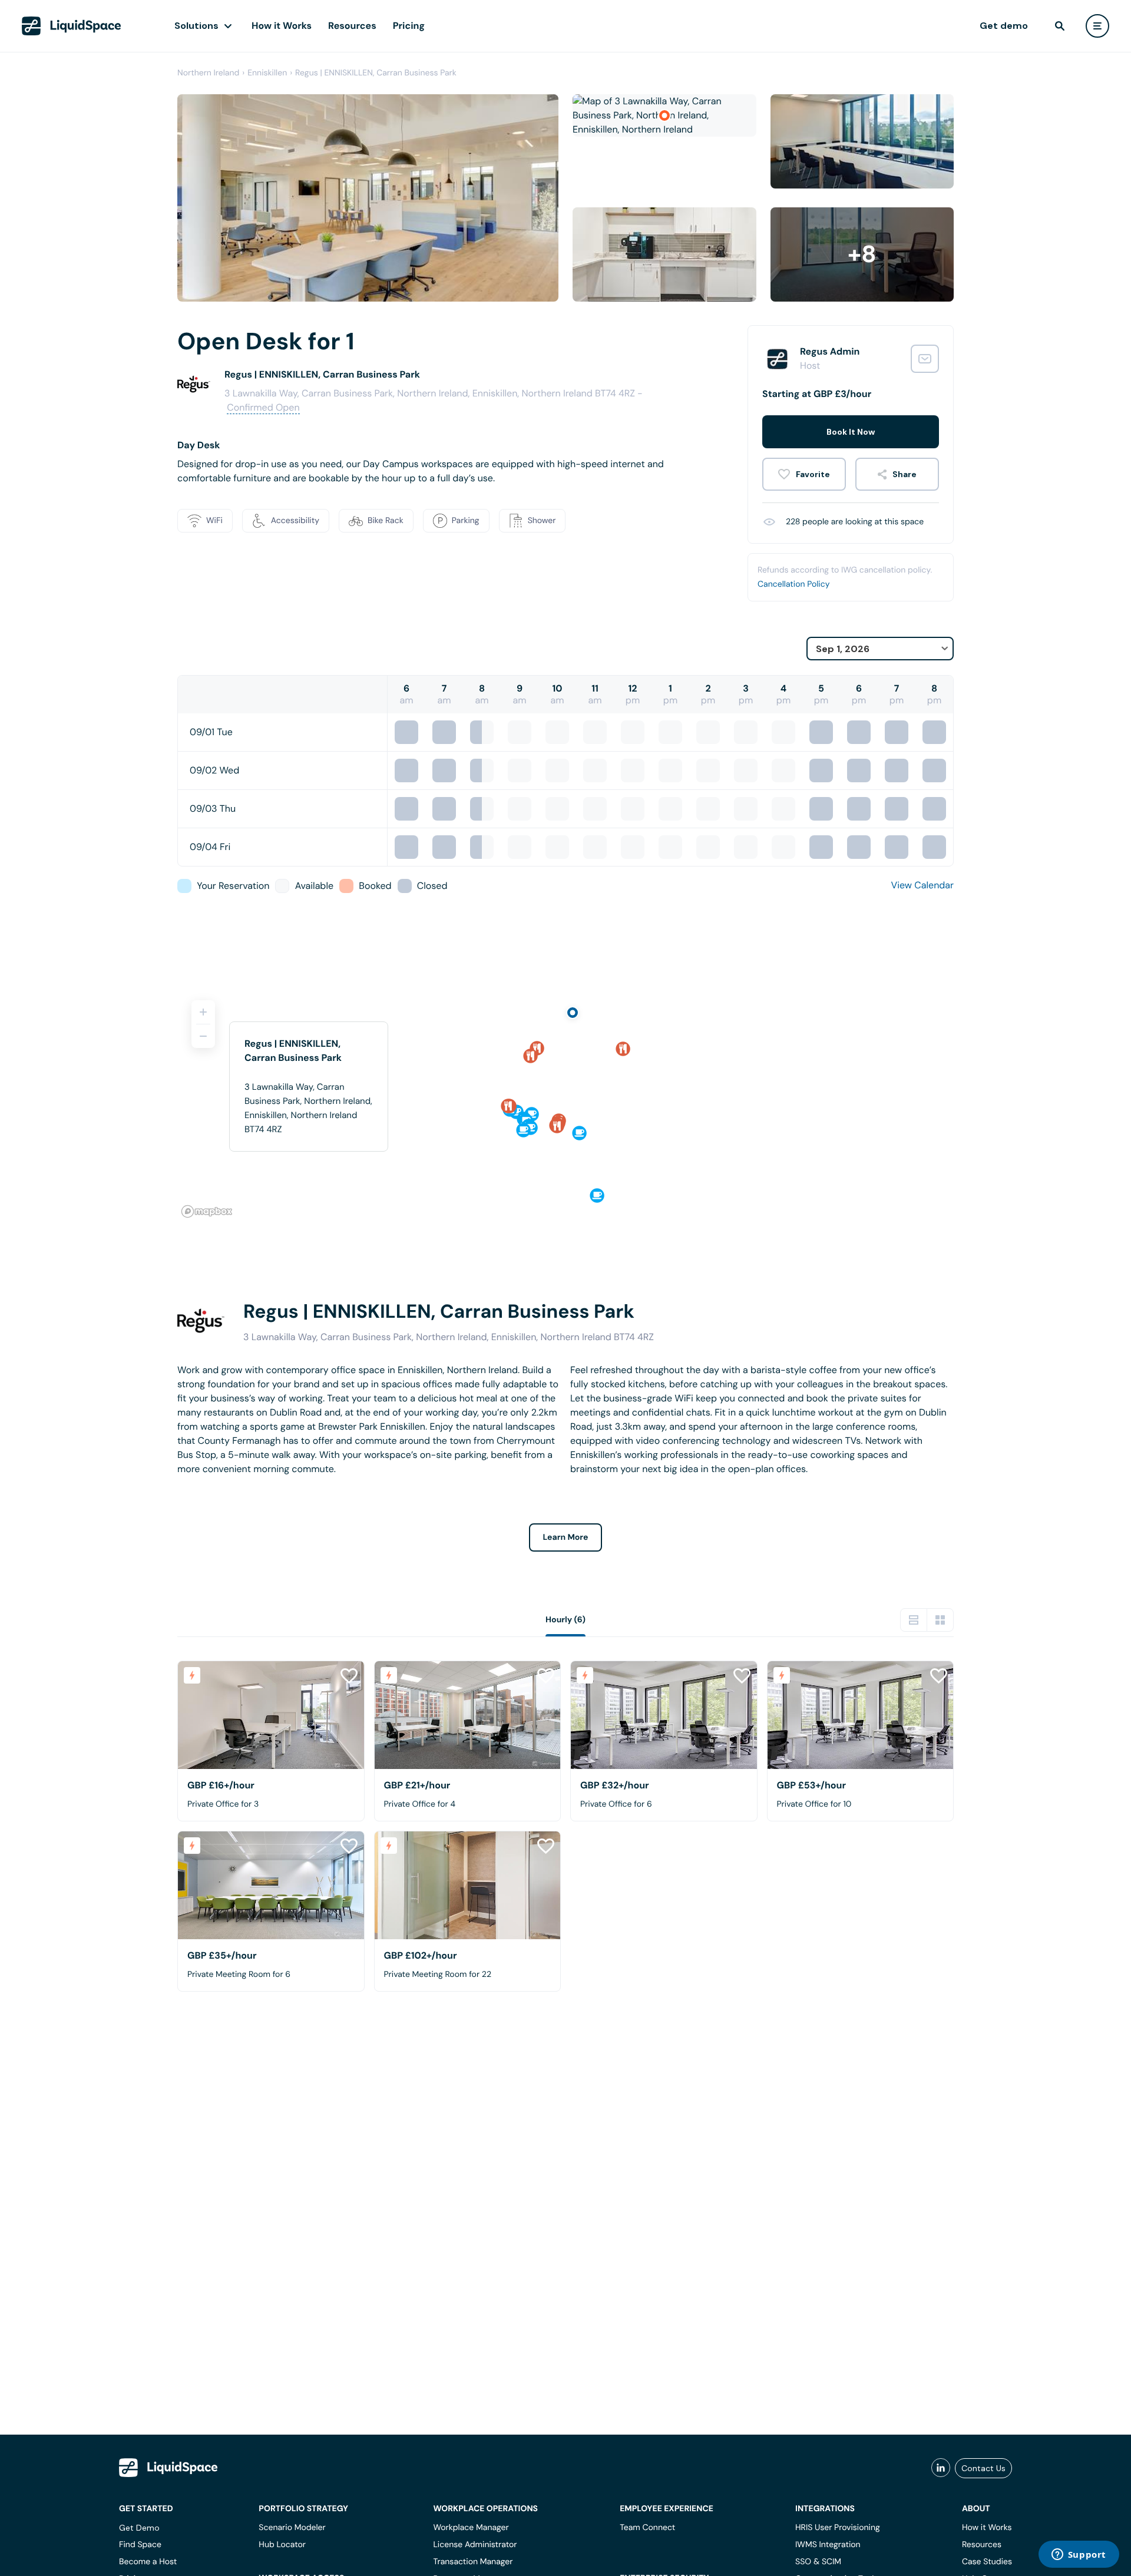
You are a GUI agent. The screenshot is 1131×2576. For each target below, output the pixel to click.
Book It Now (851, 432)
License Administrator (475, 2545)
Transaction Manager (473, 2562)
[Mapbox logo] (207, 1211)
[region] (565, 1104)
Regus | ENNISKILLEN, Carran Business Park (376, 73)
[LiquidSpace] (168, 2468)
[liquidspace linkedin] (941, 2468)
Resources (352, 26)
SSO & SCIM (818, 2562)
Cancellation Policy (794, 584)
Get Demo (139, 2528)
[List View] (914, 1620)
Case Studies (987, 2562)
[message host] (925, 359)
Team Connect (647, 2528)
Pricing (409, 26)
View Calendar (922, 885)
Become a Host (148, 2562)
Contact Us (983, 2468)
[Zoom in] (203, 1012)
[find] (1060, 26)
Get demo (1004, 26)
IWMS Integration (828, 2545)
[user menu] (1097, 26)
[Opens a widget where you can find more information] (1079, 2555)
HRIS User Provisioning (838, 2528)
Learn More (566, 1537)
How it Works (282, 26)
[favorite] (804, 474)
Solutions (196, 26)
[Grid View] (940, 1620)
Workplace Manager (471, 2528)
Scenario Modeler (292, 2528)
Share (905, 474)
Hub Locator (282, 2545)
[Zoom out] (203, 1036)
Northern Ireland (208, 73)
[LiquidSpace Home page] (72, 26)
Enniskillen (267, 73)
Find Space (140, 2545)
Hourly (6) (565, 1620)
